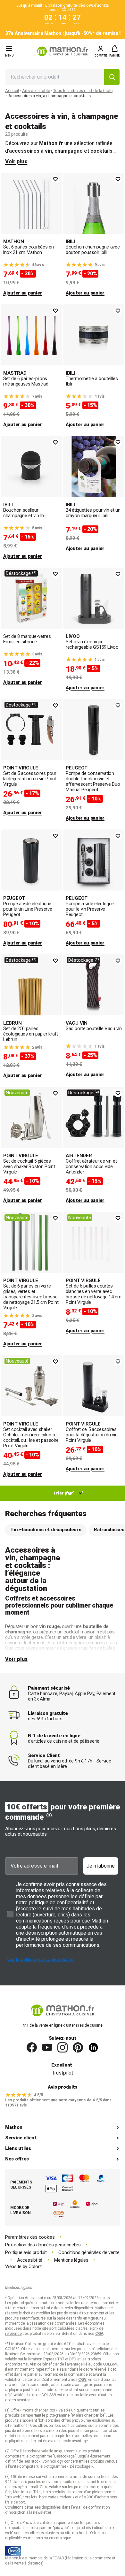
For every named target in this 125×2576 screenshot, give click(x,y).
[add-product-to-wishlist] (55, 179)
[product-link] (31, 235)
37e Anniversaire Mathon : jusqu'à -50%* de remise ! (63, 33)
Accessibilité (30, 2260)
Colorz (35, 2266)
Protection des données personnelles (43, 2245)
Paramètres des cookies (30, 2237)
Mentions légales (71, 2260)
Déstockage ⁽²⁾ (21, 573)
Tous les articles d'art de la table (83, 91)
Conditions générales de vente (89, 2253)
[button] (115, 51)
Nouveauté (17, 1093)
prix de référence (20, 2431)
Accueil (12, 91)
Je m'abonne (101, 1866)
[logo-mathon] (63, 51)
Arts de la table (36, 91)
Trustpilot (63, 2073)
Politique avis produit (26, 2253)
